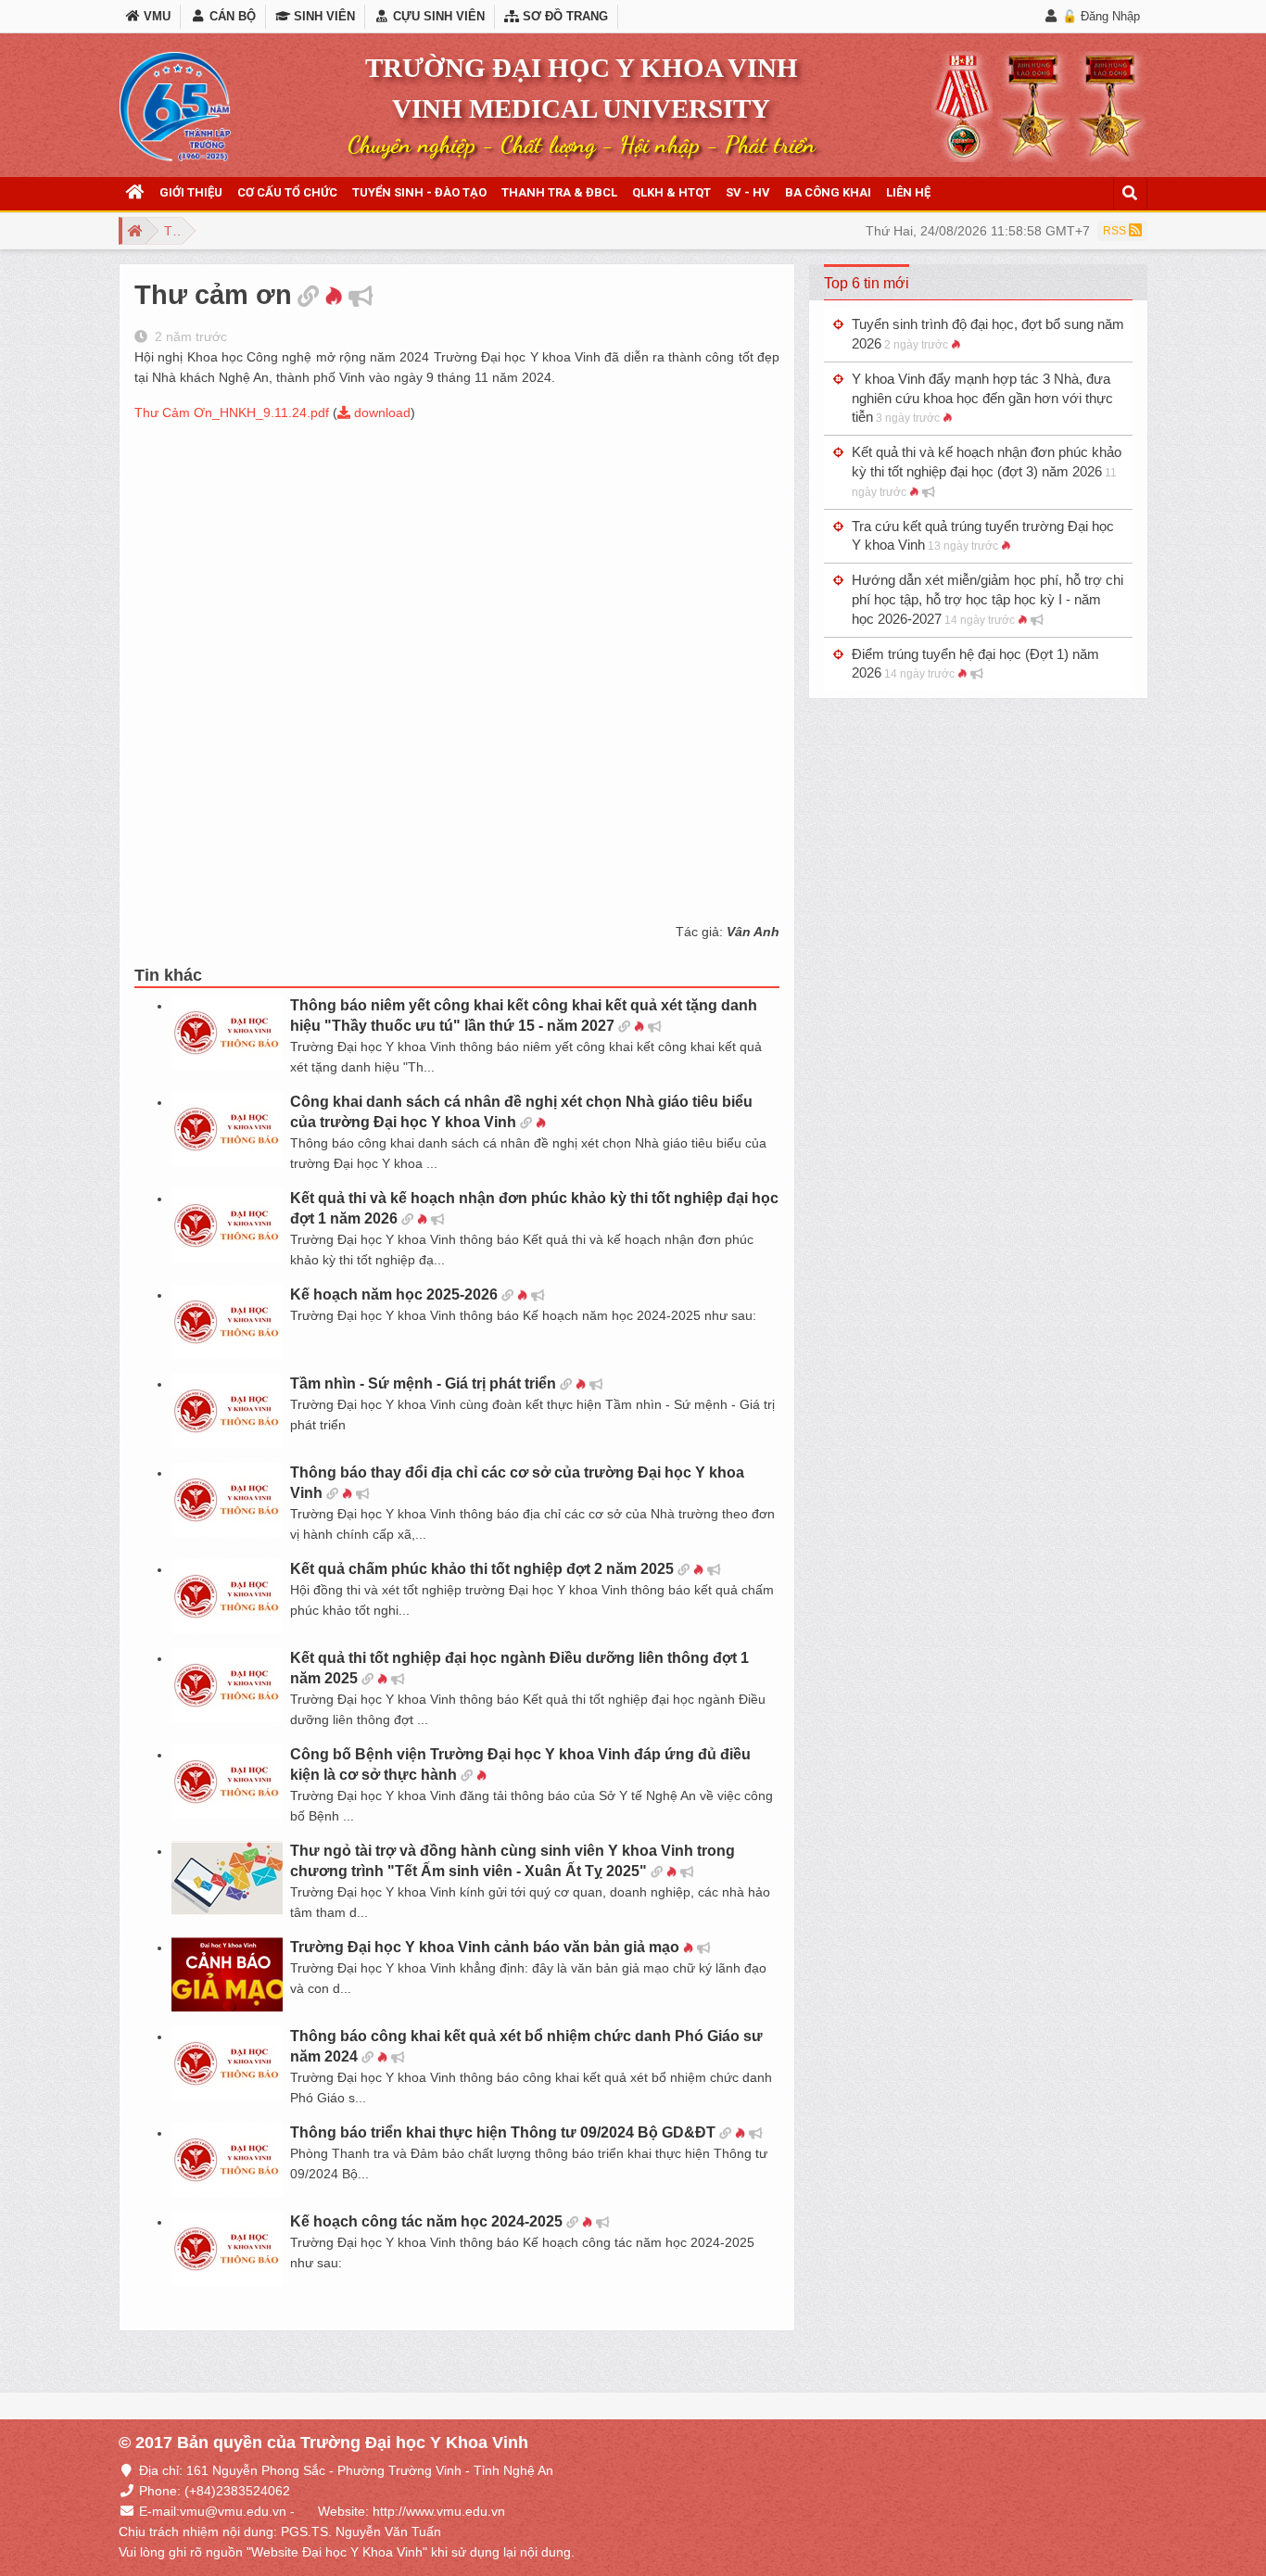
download (380, 412)
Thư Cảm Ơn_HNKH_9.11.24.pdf (232, 412)
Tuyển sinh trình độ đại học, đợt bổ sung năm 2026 (988, 334)
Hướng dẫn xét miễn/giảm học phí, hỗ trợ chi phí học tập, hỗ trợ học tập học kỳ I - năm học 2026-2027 (987, 599)
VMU (155, 16)
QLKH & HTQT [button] (671, 192)
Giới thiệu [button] (191, 192)
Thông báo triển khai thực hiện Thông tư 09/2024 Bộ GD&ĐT (503, 2132)
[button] (135, 193)
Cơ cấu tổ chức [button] (287, 192)
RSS (1116, 231)
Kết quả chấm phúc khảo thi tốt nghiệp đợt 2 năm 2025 (482, 1569)
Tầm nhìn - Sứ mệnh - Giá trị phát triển (423, 1383)
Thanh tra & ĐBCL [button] (559, 192)
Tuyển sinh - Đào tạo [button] (419, 192)
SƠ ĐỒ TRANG (563, 16)
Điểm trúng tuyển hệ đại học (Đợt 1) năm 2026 (975, 664)
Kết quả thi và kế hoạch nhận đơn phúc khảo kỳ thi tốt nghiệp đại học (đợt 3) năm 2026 (987, 471)
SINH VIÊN (323, 16)
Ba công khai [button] (828, 192)
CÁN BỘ (230, 16)
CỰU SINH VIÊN (437, 16)
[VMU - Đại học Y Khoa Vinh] (175, 107)
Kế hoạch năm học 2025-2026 (394, 1294)
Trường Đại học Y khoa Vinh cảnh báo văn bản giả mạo (485, 1947)
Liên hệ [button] (908, 192)
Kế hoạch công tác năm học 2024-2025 (426, 2221)
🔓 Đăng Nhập (1101, 16)
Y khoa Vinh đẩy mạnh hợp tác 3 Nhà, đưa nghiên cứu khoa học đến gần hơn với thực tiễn (982, 398)
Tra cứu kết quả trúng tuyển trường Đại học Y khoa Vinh (983, 536)
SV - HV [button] (748, 192)
